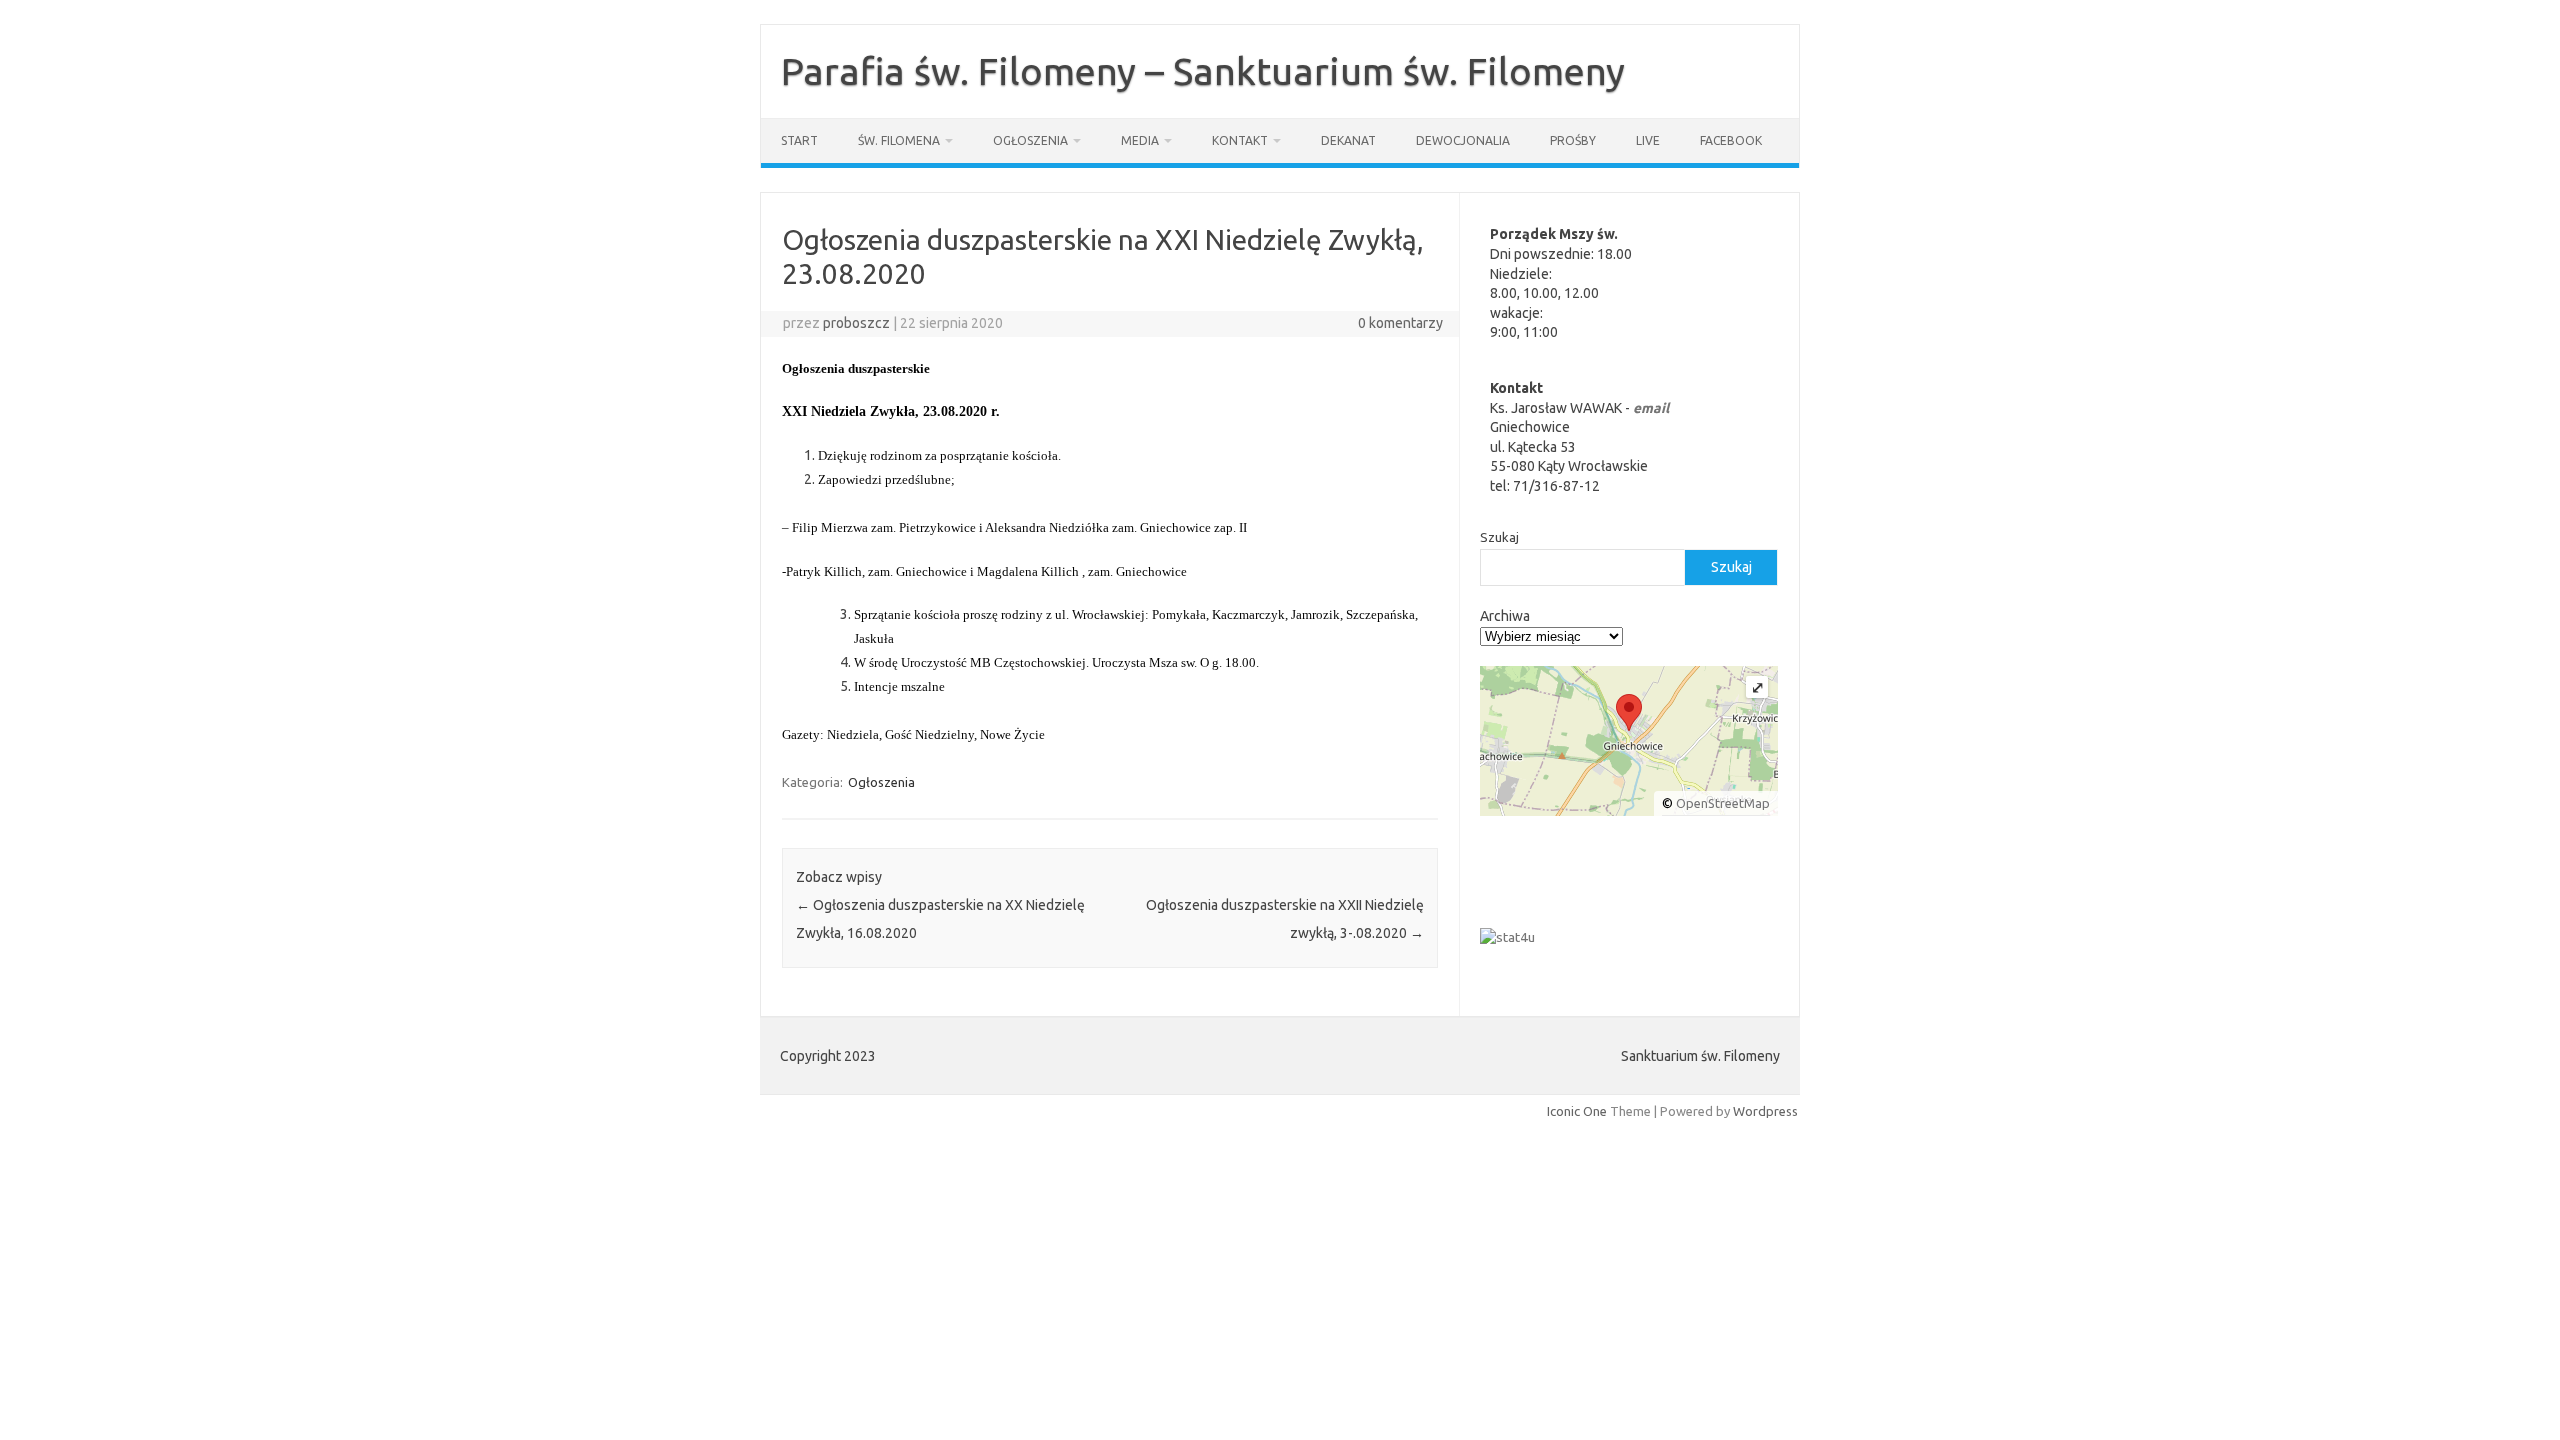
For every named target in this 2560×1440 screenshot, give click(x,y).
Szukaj (1499, 537)
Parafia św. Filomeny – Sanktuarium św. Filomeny (1203, 71)
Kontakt (1240, 140)
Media (1140, 140)
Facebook (1731, 140)
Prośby (1573, 140)
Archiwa (1505, 616)
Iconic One (1577, 1111)
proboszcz (856, 323)
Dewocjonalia (1463, 140)
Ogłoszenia (1030, 140)
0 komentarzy (1400, 323)
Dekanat (1348, 140)
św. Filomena (899, 140)
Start (799, 140)
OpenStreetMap (1723, 803)
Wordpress (1765, 1111)
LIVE (1648, 140)
